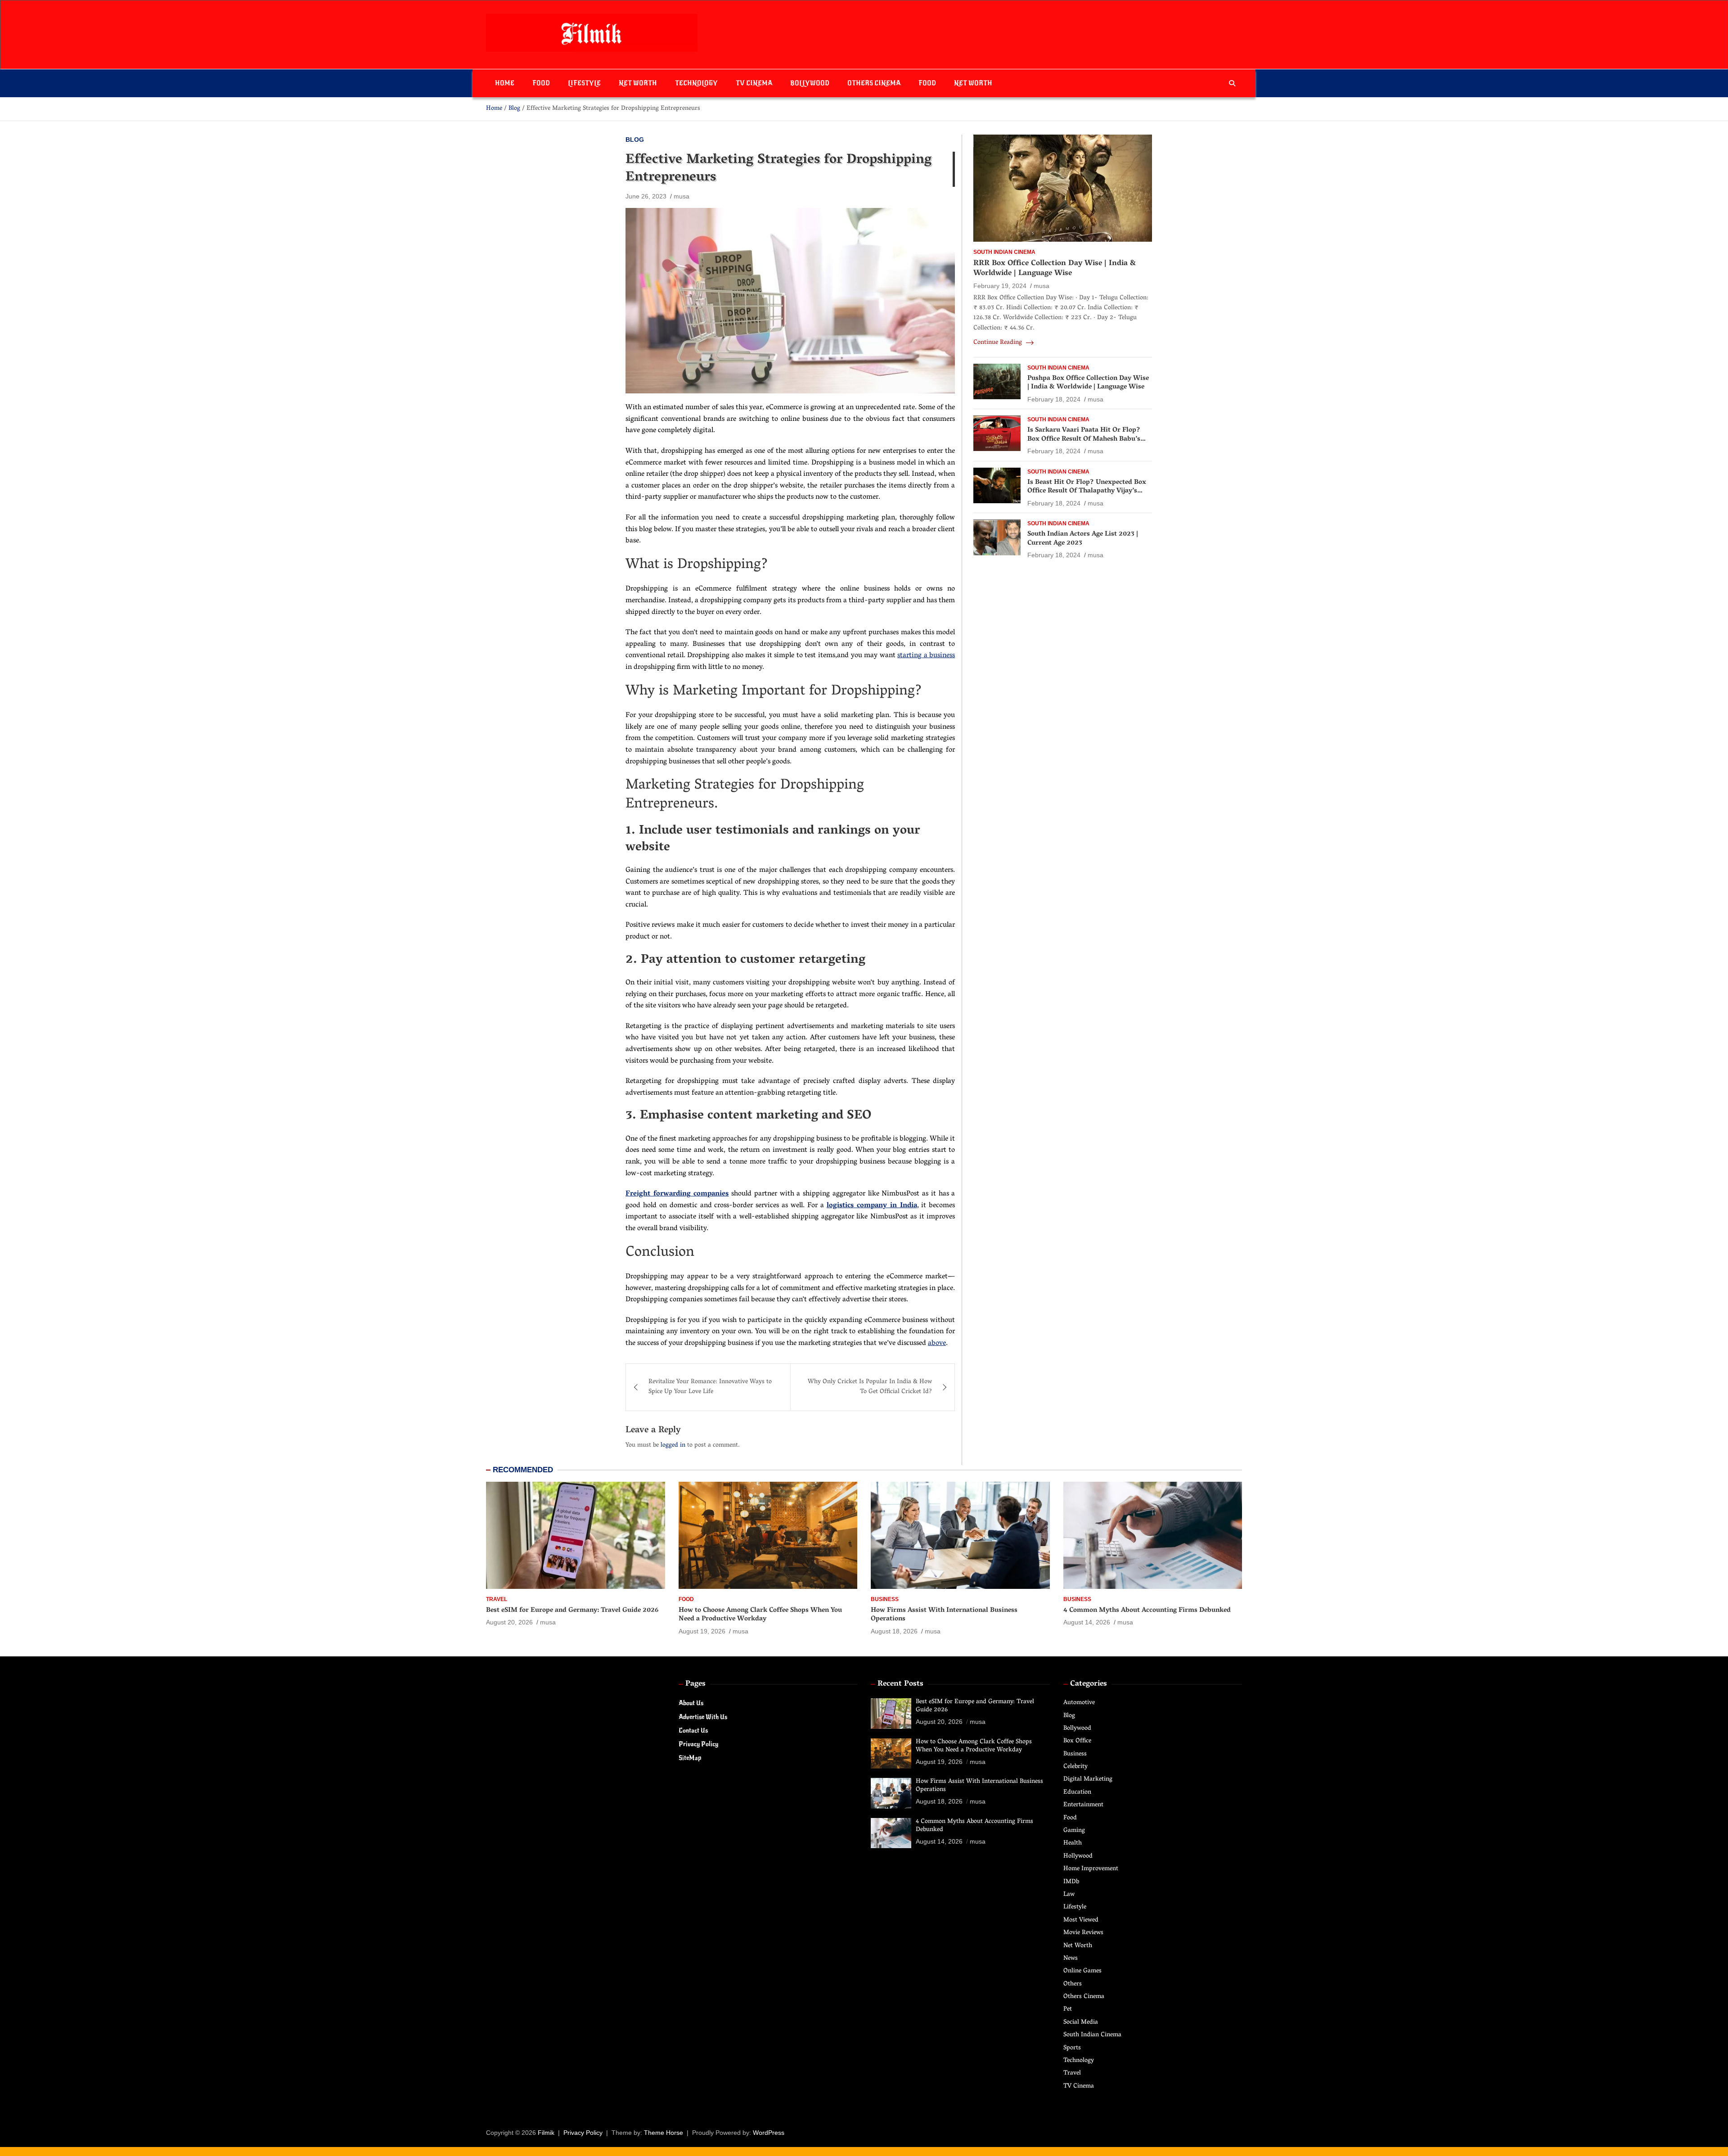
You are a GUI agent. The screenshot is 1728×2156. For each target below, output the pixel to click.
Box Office (1077, 1741)
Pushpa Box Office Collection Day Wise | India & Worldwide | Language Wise (1088, 383)
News (1071, 1959)
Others (1073, 1984)
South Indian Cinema (1004, 252)
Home (505, 83)
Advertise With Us (703, 1717)
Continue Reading (999, 343)
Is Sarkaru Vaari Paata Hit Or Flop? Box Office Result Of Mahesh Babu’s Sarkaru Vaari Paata (1084, 440)
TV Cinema (754, 83)
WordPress (769, 2133)
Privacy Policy (698, 1744)
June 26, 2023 (646, 196)
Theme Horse (664, 2133)
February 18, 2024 (1054, 399)
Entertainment (1083, 1805)
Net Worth (638, 83)
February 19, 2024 (1000, 286)
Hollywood (1078, 1856)
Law (1069, 1895)
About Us (691, 1703)
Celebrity (1075, 1767)
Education (1077, 1793)
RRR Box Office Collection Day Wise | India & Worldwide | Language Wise (1055, 269)
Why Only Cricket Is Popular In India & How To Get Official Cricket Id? (870, 1387)
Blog (635, 140)
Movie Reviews (1083, 1933)
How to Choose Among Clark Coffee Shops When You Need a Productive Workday (760, 1615)
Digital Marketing (1088, 1779)
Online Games (1082, 1971)
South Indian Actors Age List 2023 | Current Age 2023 (1083, 539)
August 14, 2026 (1087, 1622)
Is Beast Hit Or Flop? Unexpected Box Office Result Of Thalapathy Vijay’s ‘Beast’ (1087, 491)
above (937, 1344)
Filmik (546, 2133)
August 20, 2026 (509, 1622)
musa (682, 196)
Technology (696, 83)
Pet (1068, 2009)
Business (885, 1599)
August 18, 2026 (894, 1631)
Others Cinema (874, 83)
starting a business (926, 656)
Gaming (1074, 1831)
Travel (497, 1599)
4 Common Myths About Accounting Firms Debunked (1147, 1610)
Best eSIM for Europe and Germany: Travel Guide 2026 (572, 1610)
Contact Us (693, 1730)
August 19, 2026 (702, 1631)
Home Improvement (1091, 1869)
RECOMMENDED (523, 1470)
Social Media (1081, 2023)
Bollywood (810, 83)
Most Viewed (1081, 1920)
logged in (673, 1446)
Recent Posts (900, 1684)
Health (1073, 1843)
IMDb (1071, 1882)
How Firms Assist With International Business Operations (944, 1615)
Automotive (1079, 1703)
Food (541, 83)
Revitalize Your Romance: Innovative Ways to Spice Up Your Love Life (710, 1387)
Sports (1072, 2048)
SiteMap (690, 1758)
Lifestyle (584, 83)
